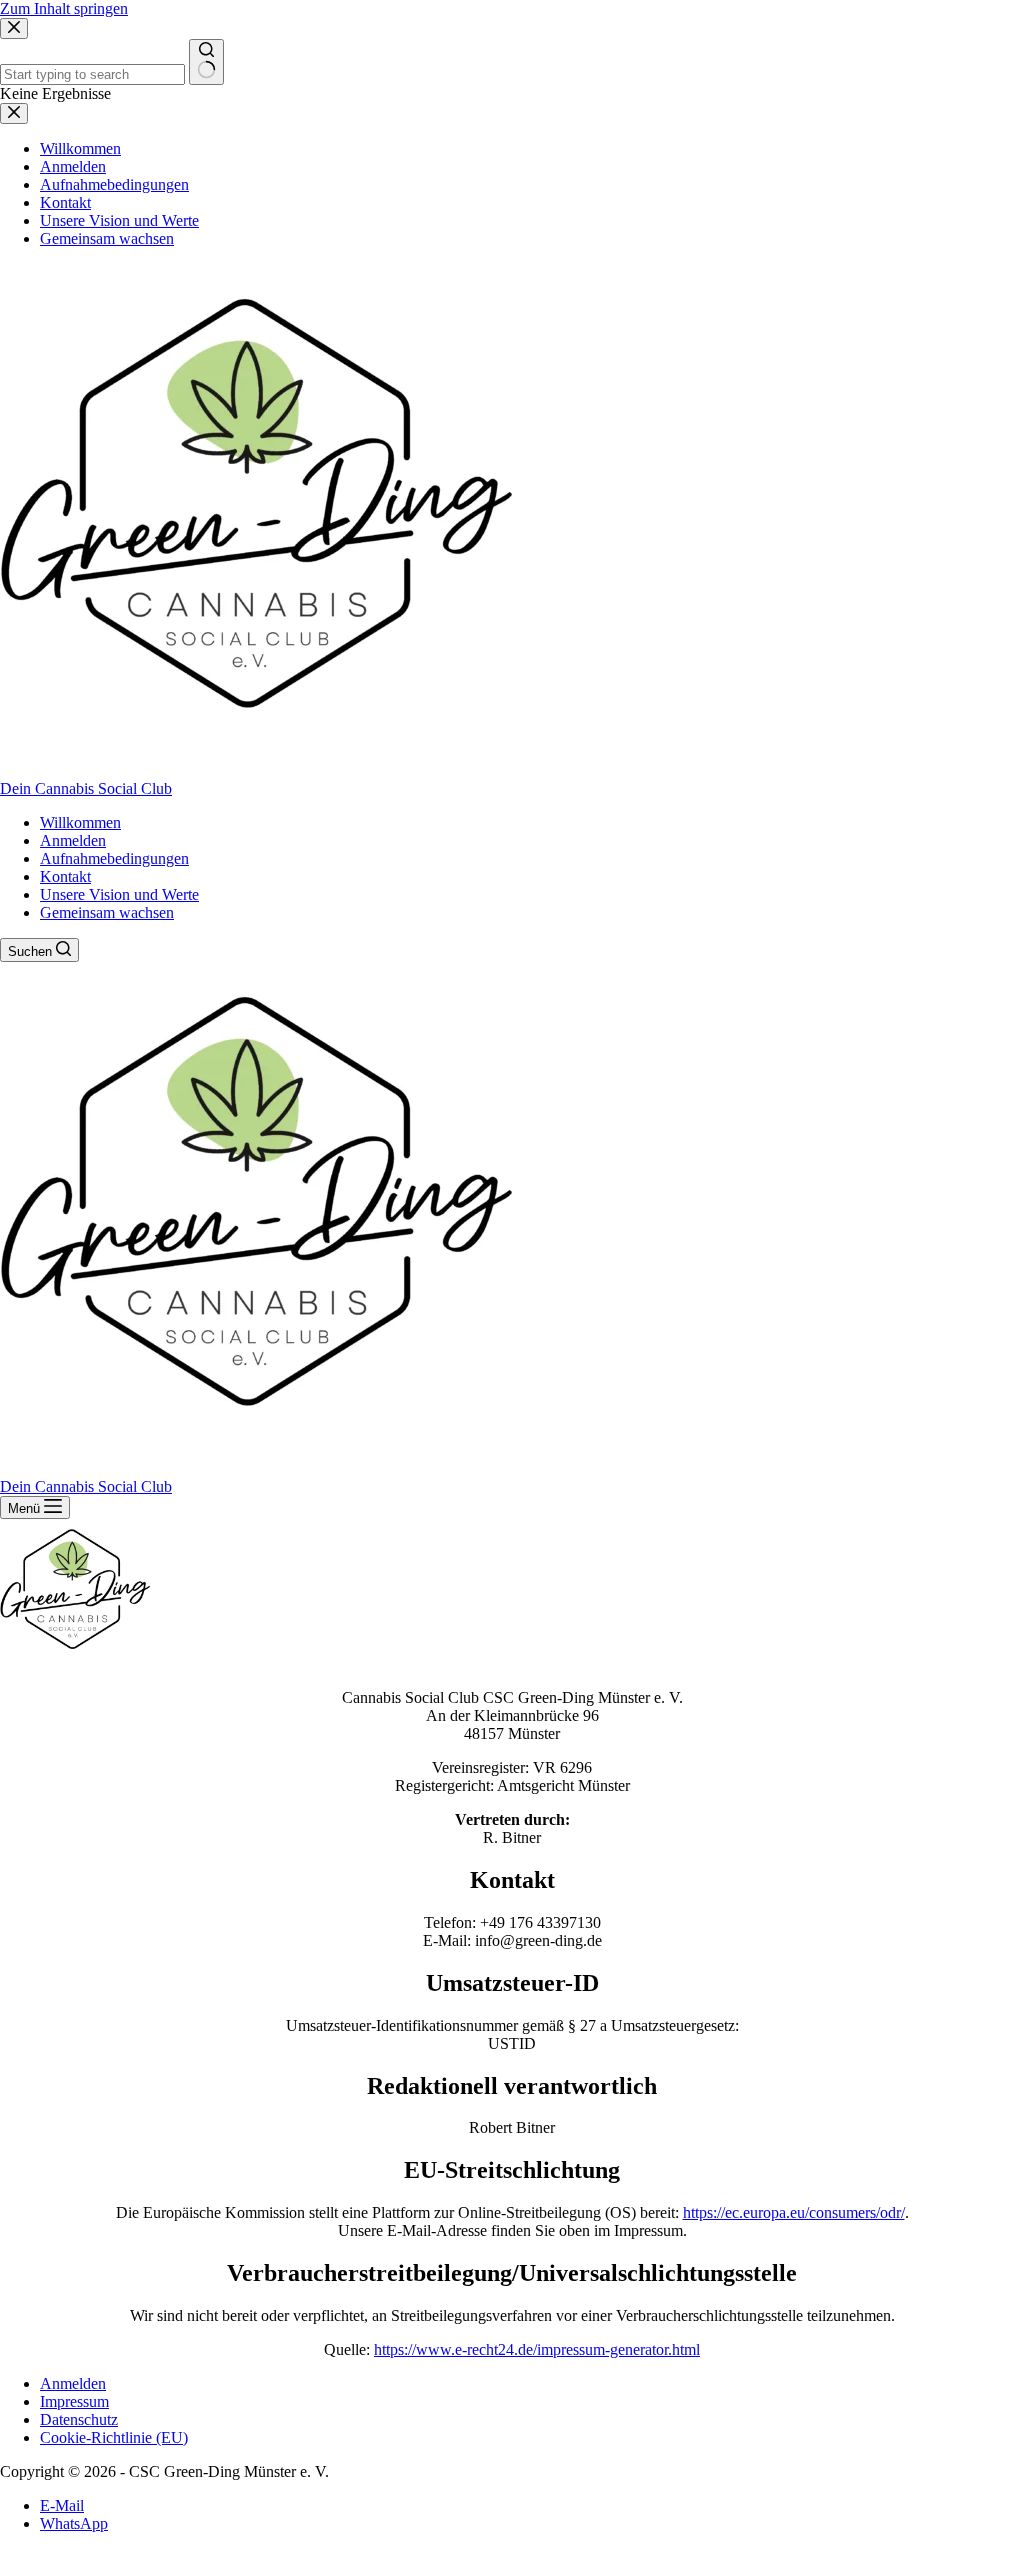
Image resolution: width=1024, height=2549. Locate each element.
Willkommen (80, 822)
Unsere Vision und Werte (119, 894)
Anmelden (73, 840)
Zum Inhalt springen (64, 8)
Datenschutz (79, 2419)
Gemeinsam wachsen (107, 912)
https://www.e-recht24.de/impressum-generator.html (537, 2349)
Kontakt (65, 876)
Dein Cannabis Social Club (86, 788)
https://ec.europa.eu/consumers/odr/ (794, 2212)
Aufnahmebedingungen (114, 858)
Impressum (74, 2401)
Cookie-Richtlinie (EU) (114, 2437)
